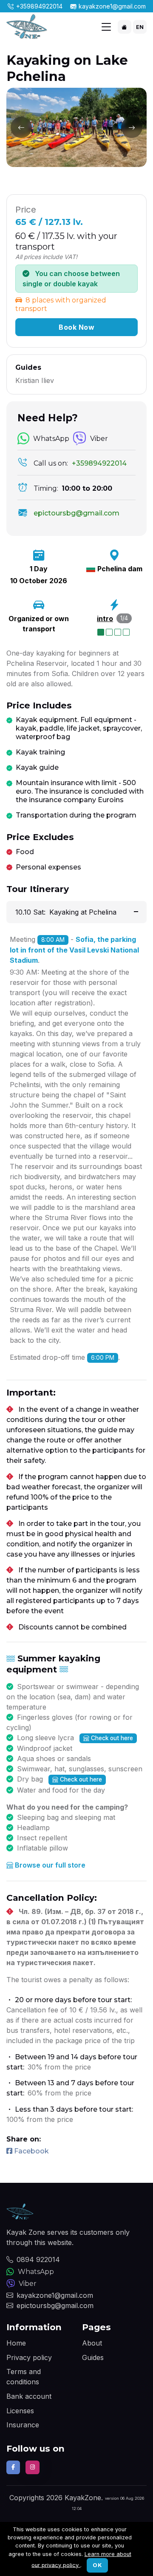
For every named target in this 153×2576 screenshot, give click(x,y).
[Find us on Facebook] (13, 2467)
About (92, 2343)
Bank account (29, 2396)
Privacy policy (29, 2357)
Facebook (31, 2151)
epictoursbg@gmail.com (55, 2305)
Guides (93, 2357)
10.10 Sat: (66, 912)
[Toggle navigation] (106, 27)
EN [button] (140, 27)
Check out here (112, 1738)
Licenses (20, 2411)
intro (105, 619)
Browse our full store (50, 1865)
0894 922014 (38, 2259)
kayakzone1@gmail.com (112, 6)
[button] (125, 27)
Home (16, 2343)
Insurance (23, 2425)
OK (97, 2565)
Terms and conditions (24, 2377)
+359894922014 (39, 6)
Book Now (76, 327)
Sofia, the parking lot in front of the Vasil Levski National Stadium (74, 950)
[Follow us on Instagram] (32, 2467)
